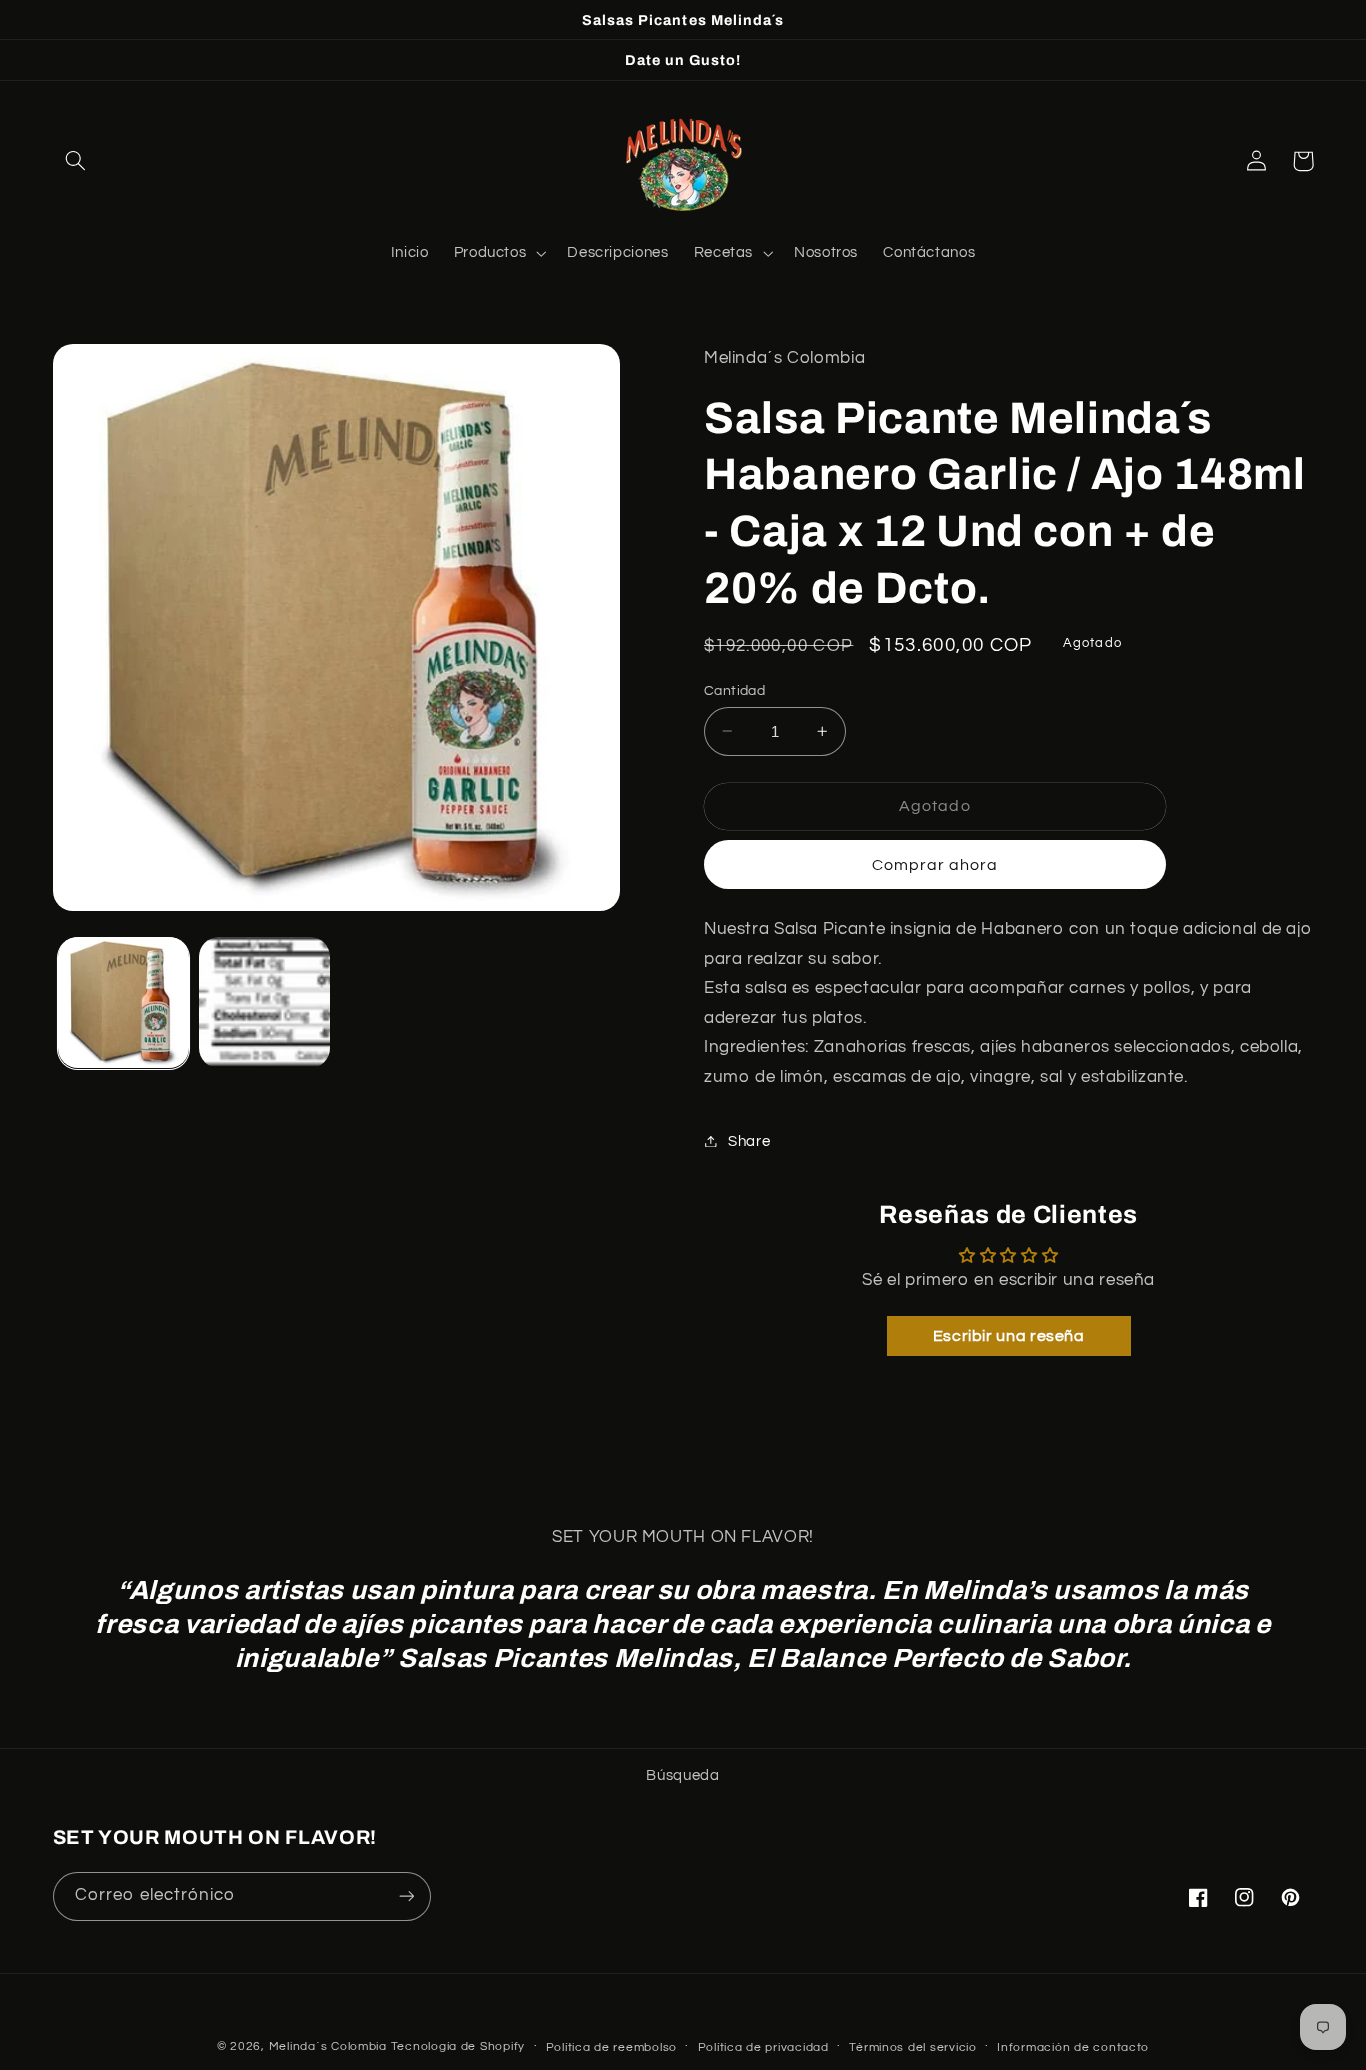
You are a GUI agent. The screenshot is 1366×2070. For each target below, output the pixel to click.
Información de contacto (1073, 2047)
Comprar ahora (935, 864)
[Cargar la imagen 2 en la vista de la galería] (264, 1002)
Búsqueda (682, 1775)
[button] (76, 161)
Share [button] (749, 1140)
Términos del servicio (912, 2047)
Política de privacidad (763, 2047)
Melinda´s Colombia (328, 2046)
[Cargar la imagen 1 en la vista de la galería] (123, 1002)
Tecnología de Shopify (458, 2046)
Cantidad (734, 690)
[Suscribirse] (406, 1896)
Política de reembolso (611, 2047)
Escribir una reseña (1009, 1335)
